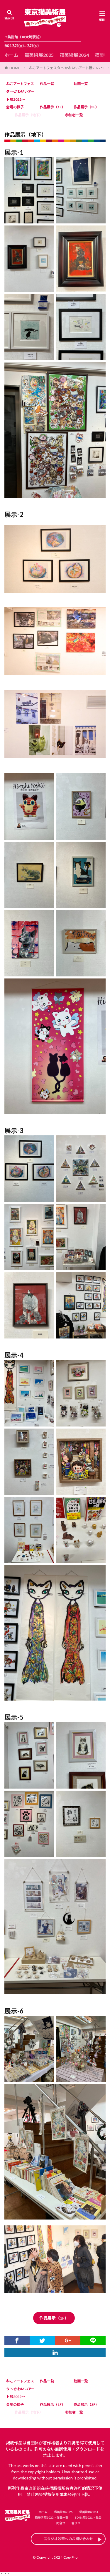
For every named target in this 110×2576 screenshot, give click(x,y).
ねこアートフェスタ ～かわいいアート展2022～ (67, 68)
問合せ (61, 2523)
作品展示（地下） (29, 115)
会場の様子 (15, 107)
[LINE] (93, 2341)
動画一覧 (81, 84)
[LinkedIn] (55, 2352)
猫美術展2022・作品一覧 (52, 2517)
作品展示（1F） (53, 107)
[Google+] (68, 2341)
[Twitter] (42, 2341)
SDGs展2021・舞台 (88, 2517)
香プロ (76, 2523)
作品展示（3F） (86, 107)
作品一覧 (47, 84)
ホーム (11, 55)
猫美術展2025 (39, 55)
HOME (15, 68)
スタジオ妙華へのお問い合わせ (68, 2539)
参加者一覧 (74, 115)
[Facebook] (17, 2341)
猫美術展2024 (74, 55)
